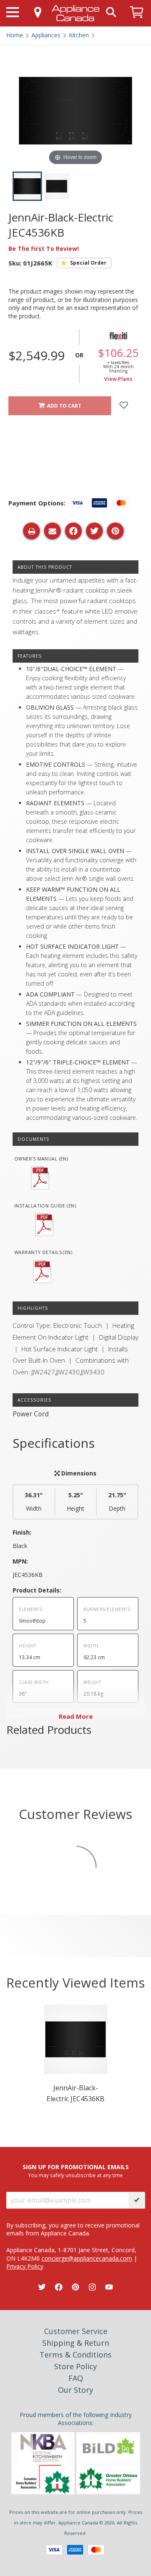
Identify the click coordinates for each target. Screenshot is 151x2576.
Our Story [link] (75, 2390)
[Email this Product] (52, 531)
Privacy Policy (25, 2266)
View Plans (118, 379)
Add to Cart (63, 406)
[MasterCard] (96, 2550)
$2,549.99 (36, 355)
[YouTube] (109, 2287)
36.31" (34, 1502)
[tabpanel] (76, 2057)
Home (15, 35)
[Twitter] (42, 2287)
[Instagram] (92, 2287)
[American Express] (75, 2550)
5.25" (75, 1502)
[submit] (137, 2200)
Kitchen (79, 35)
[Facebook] (59, 2287)
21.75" (117, 1502)
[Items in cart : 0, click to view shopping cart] (137, 22)
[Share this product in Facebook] (73, 531)
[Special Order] (84, 263)
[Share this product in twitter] (94, 531)
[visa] (54, 2550)
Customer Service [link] (76, 2331)
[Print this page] (31, 531)
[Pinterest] (75, 2287)
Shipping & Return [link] (76, 2343)
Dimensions (78, 1473)
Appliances (46, 35)
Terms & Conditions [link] (75, 2355)
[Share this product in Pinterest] (115, 531)
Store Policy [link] (75, 2366)
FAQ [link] (76, 2378)
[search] (111, 12)
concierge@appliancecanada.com (87, 2258)
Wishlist (130, 406)
